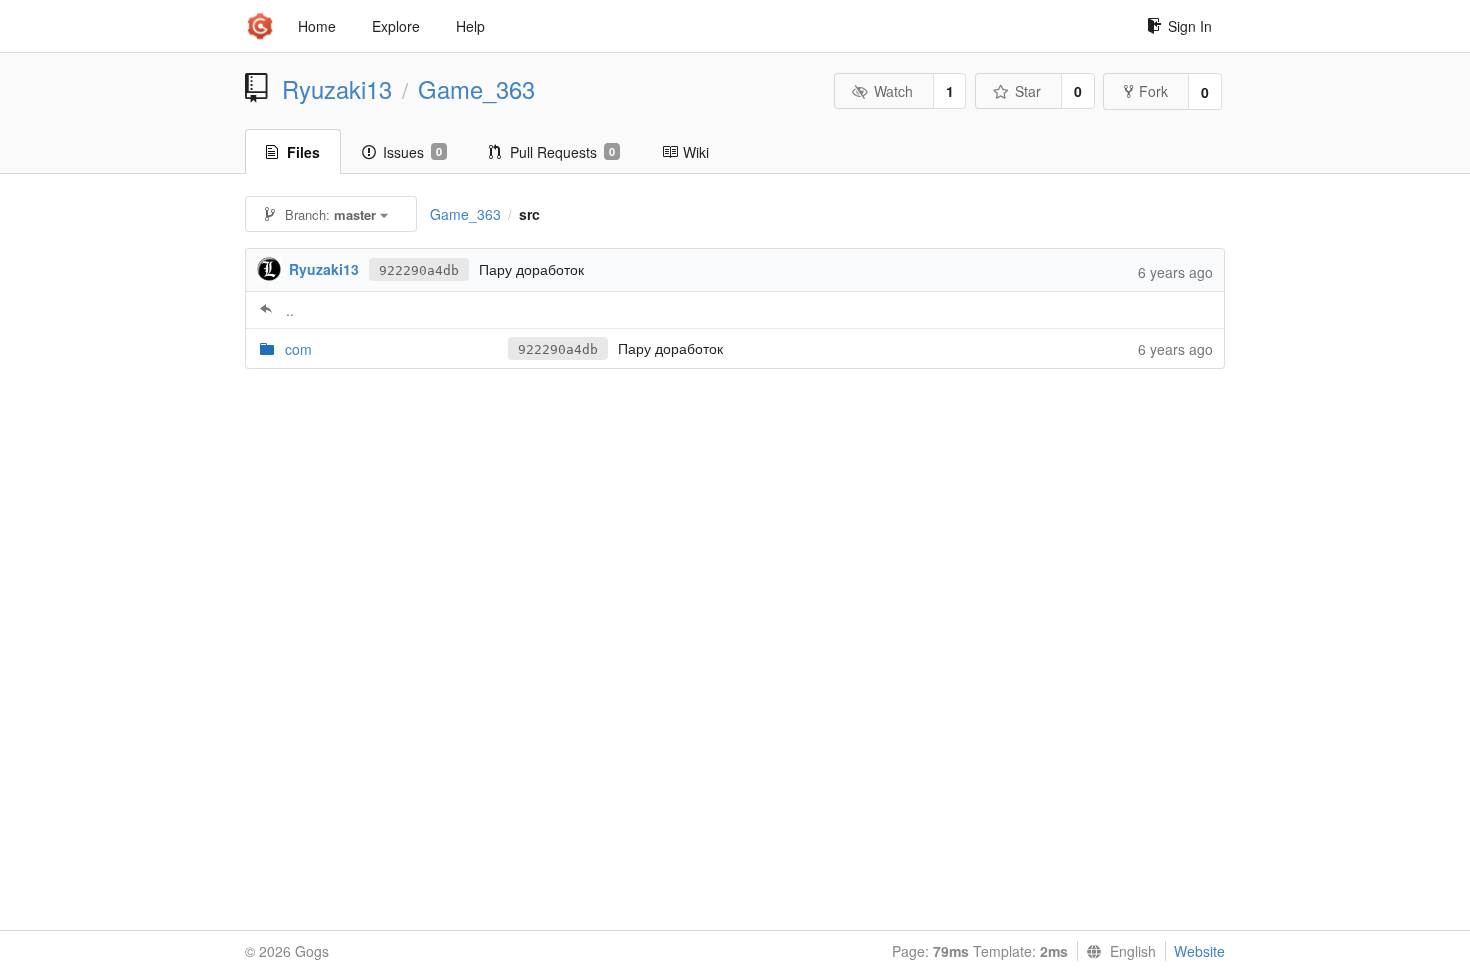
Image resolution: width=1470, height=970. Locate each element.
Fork (1153, 91)
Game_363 (476, 89)
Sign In (1190, 26)
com (298, 349)
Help (470, 26)
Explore (396, 26)
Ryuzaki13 (337, 89)
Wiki (696, 152)
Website (1199, 951)
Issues (412, 152)
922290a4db (419, 270)
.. (290, 310)
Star (1028, 91)
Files (303, 152)
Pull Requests (562, 152)
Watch (893, 91)
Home (317, 26)
